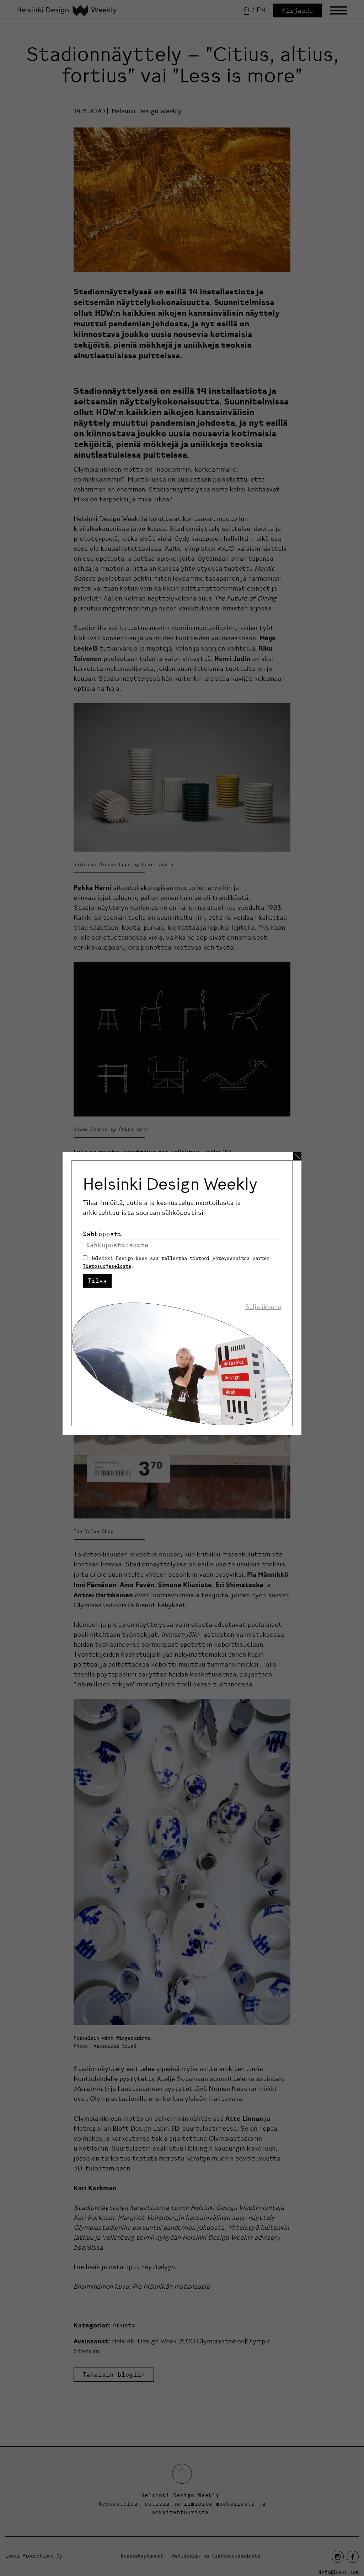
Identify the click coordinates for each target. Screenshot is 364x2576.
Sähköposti (102, 1234)
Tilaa (97, 1281)
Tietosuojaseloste (107, 1266)
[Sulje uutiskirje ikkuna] (297, 1156)
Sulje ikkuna (263, 1307)
